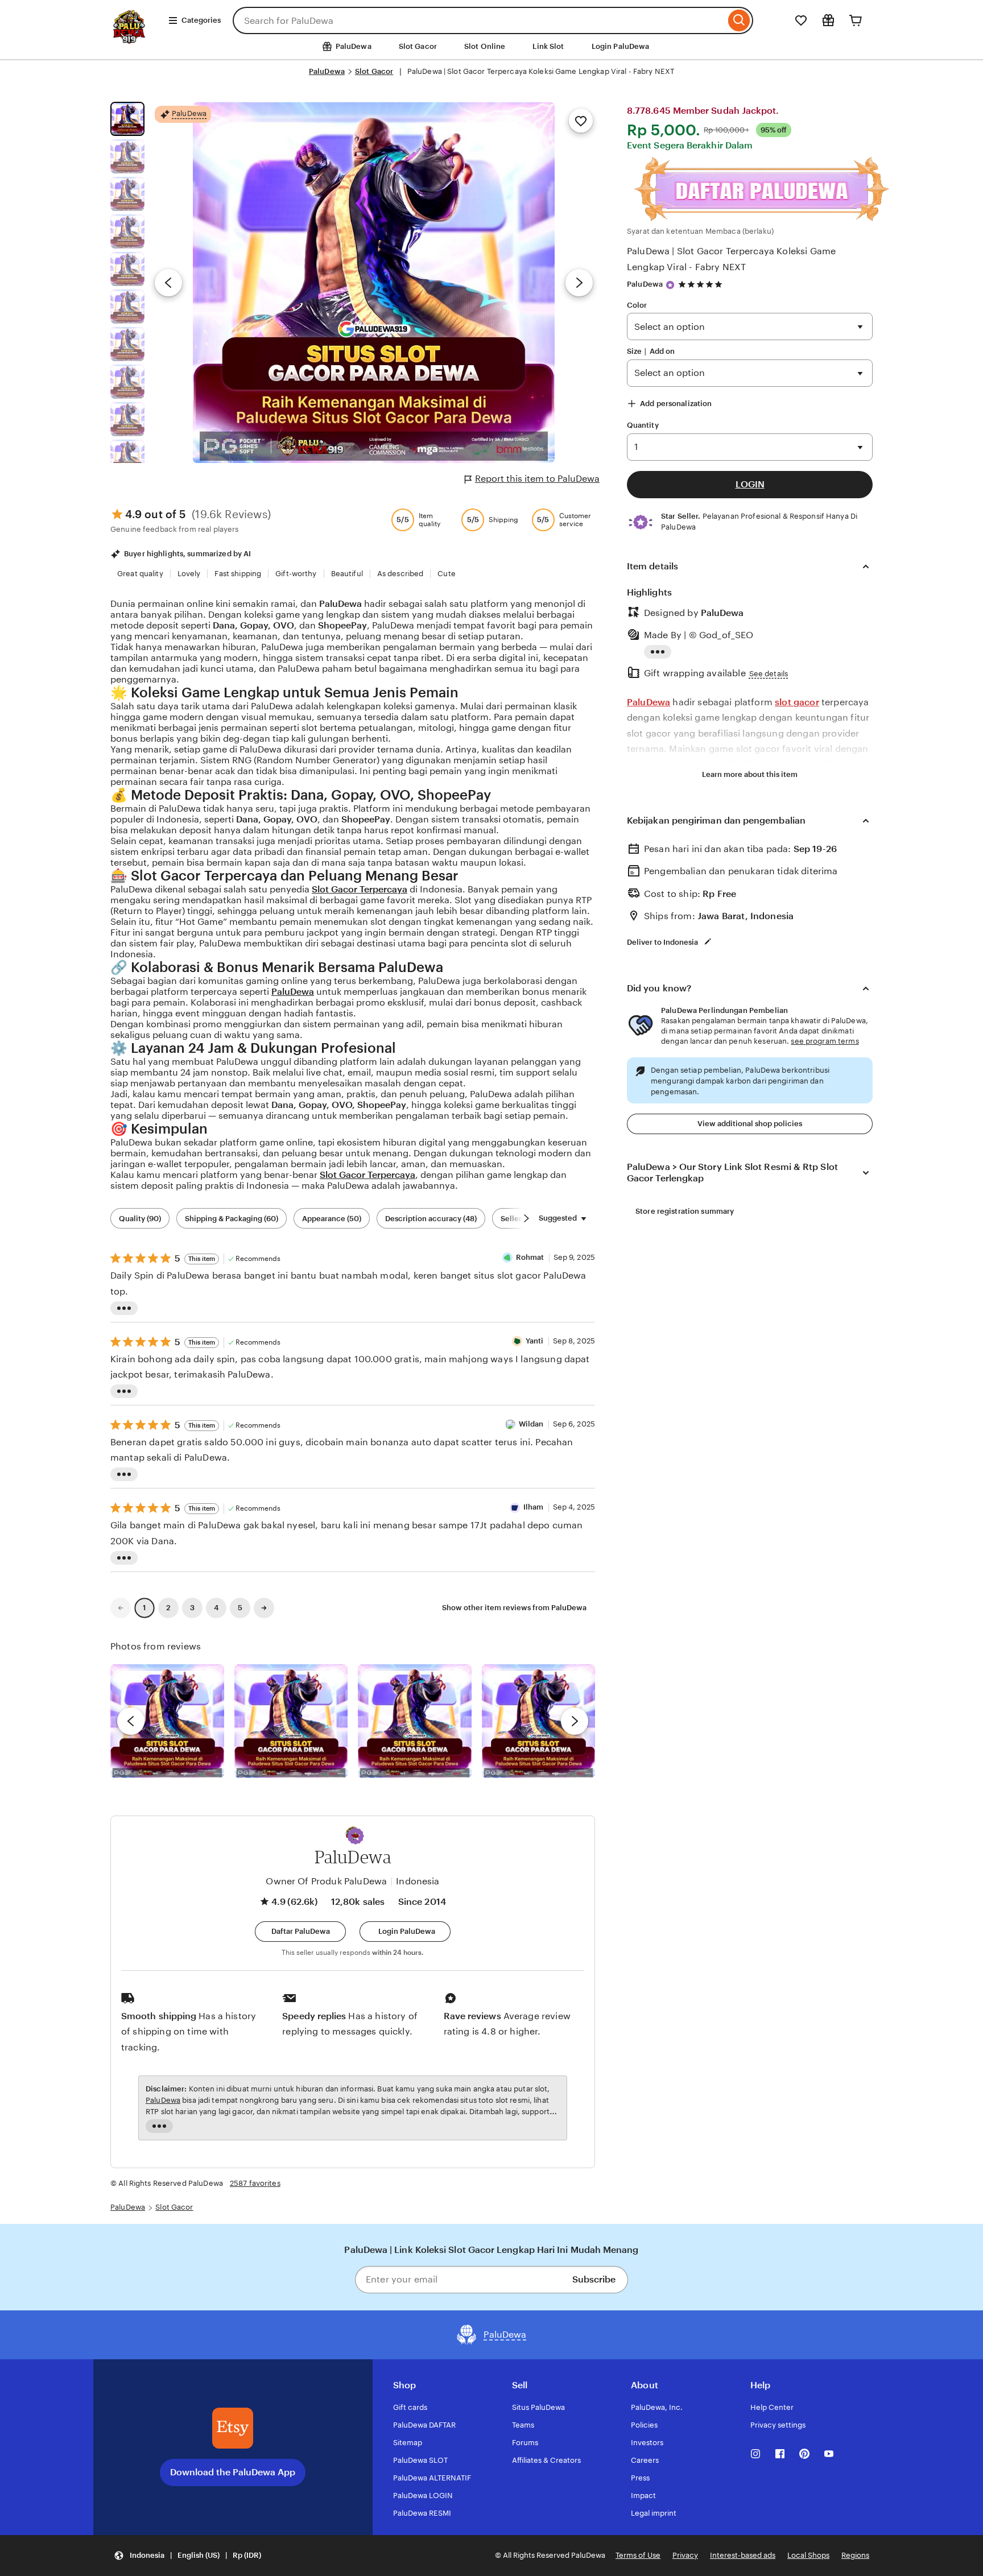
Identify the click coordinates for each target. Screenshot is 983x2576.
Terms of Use (638, 2555)
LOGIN (750, 484)
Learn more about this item (750, 774)
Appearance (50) (332, 1219)
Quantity (643, 425)
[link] (121, 1608)
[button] (356, 1836)
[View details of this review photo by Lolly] (167, 1721)
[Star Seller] (670, 285)
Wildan (531, 1424)
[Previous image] (168, 283)
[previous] (131, 1721)
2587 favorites (255, 2183)
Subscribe (594, 2279)
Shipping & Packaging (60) (232, 1219)
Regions (855, 2555)
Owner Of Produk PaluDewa (326, 1881)
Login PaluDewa (621, 46)
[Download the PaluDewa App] (233, 2428)
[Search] (739, 20)
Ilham (534, 1507)
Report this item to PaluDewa (537, 479)
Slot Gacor (418, 46)
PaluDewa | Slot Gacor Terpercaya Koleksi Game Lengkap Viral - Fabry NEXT (731, 259)
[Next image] (579, 283)
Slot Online (485, 46)
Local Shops (808, 2555)
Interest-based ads (743, 2555)
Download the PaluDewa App (233, 2472)
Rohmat (530, 1257)
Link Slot (548, 46)
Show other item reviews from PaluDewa (514, 1608)
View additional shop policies (750, 1124)
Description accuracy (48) (431, 1219)
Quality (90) (140, 1219)
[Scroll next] (526, 1218)
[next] (575, 1721)
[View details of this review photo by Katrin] (539, 1721)
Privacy (685, 2555)
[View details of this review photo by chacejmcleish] (291, 1721)
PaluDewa (327, 71)
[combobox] (479, 20)
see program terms (825, 1041)
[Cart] (856, 20)
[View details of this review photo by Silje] (415, 1721)
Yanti (535, 1341)
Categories (201, 20)
